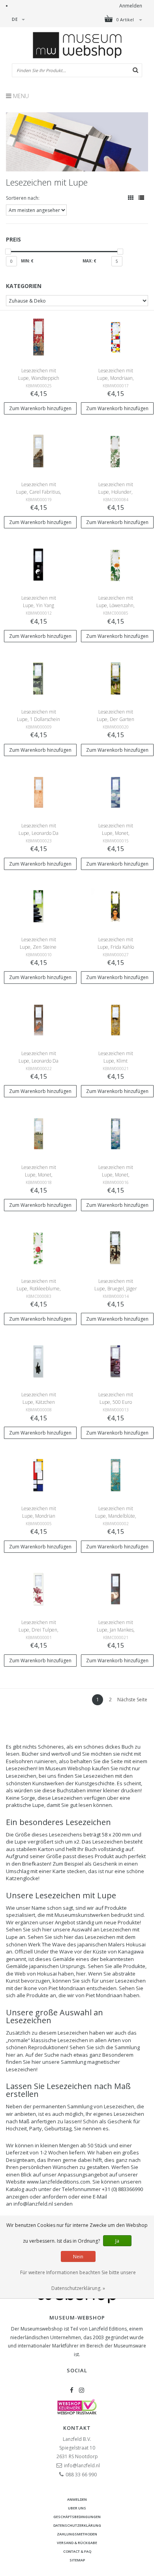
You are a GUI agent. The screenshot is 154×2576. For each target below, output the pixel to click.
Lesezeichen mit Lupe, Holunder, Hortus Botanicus (115, 492)
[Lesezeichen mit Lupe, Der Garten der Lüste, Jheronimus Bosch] (115, 678)
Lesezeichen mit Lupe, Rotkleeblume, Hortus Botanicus (39, 1289)
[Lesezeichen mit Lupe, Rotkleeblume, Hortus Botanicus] (38, 1247)
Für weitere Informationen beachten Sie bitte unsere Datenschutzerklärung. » (78, 2280)
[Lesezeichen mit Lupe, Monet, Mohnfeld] (38, 1133)
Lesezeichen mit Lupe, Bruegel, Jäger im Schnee (116, 1289)
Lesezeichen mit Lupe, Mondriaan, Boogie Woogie (115, 378)
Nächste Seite (132, 1700)
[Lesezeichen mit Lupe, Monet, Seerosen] (115, 1133)
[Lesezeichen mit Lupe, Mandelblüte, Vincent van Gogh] (115, 1475)
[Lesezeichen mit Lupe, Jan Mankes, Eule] (115, 1588)
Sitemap (77, 2560)
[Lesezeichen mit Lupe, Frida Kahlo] (115, 906)
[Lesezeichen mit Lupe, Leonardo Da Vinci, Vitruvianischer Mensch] (38, 792)
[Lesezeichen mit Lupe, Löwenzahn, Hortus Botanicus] (115, 564)
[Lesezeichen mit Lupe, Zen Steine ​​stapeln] (38, 906)
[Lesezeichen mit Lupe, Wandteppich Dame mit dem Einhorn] (38, 337)
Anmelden (131, 6)
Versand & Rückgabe (77, 2543)
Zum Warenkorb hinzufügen (40, 408)
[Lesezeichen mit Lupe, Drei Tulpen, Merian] (38, 1588)
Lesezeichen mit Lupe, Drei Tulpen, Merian (38, 1630)
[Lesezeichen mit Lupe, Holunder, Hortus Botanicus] (115, 451)
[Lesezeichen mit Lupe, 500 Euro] (115, 1361)
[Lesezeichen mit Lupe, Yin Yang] (38, 564)
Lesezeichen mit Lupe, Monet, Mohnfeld (39, 1175)
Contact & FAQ (77, 2551)
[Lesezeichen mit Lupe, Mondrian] (38, 1475)
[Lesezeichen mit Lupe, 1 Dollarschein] (38, 678)
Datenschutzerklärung (77, 2525)
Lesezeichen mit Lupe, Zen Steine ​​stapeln (39, 947)
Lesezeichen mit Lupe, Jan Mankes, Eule (116, 1630)
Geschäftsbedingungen (77, 2517)
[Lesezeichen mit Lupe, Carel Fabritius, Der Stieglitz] (38, 451)
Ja (117, 2241)
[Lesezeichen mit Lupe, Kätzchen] (38, 1361)
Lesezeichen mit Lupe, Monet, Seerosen (116, 1175)
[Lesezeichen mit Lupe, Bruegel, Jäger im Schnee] (115, 1247)
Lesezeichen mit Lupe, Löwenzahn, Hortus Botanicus (115, 605)
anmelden (77, 2499)
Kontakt (77, 2428)
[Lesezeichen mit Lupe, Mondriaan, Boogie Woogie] (115, 337)
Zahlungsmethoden (77, 2534)
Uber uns (77, 2508)
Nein (78, 2257)
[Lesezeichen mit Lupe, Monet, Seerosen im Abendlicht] (115, 792)
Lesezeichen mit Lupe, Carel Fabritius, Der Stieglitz (39, 492)
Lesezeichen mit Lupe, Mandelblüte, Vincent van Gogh (116, 1516)
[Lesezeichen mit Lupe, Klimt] (115, 1019)
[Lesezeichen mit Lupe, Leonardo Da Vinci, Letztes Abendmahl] (38, 1019)
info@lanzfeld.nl (82, 2465)
